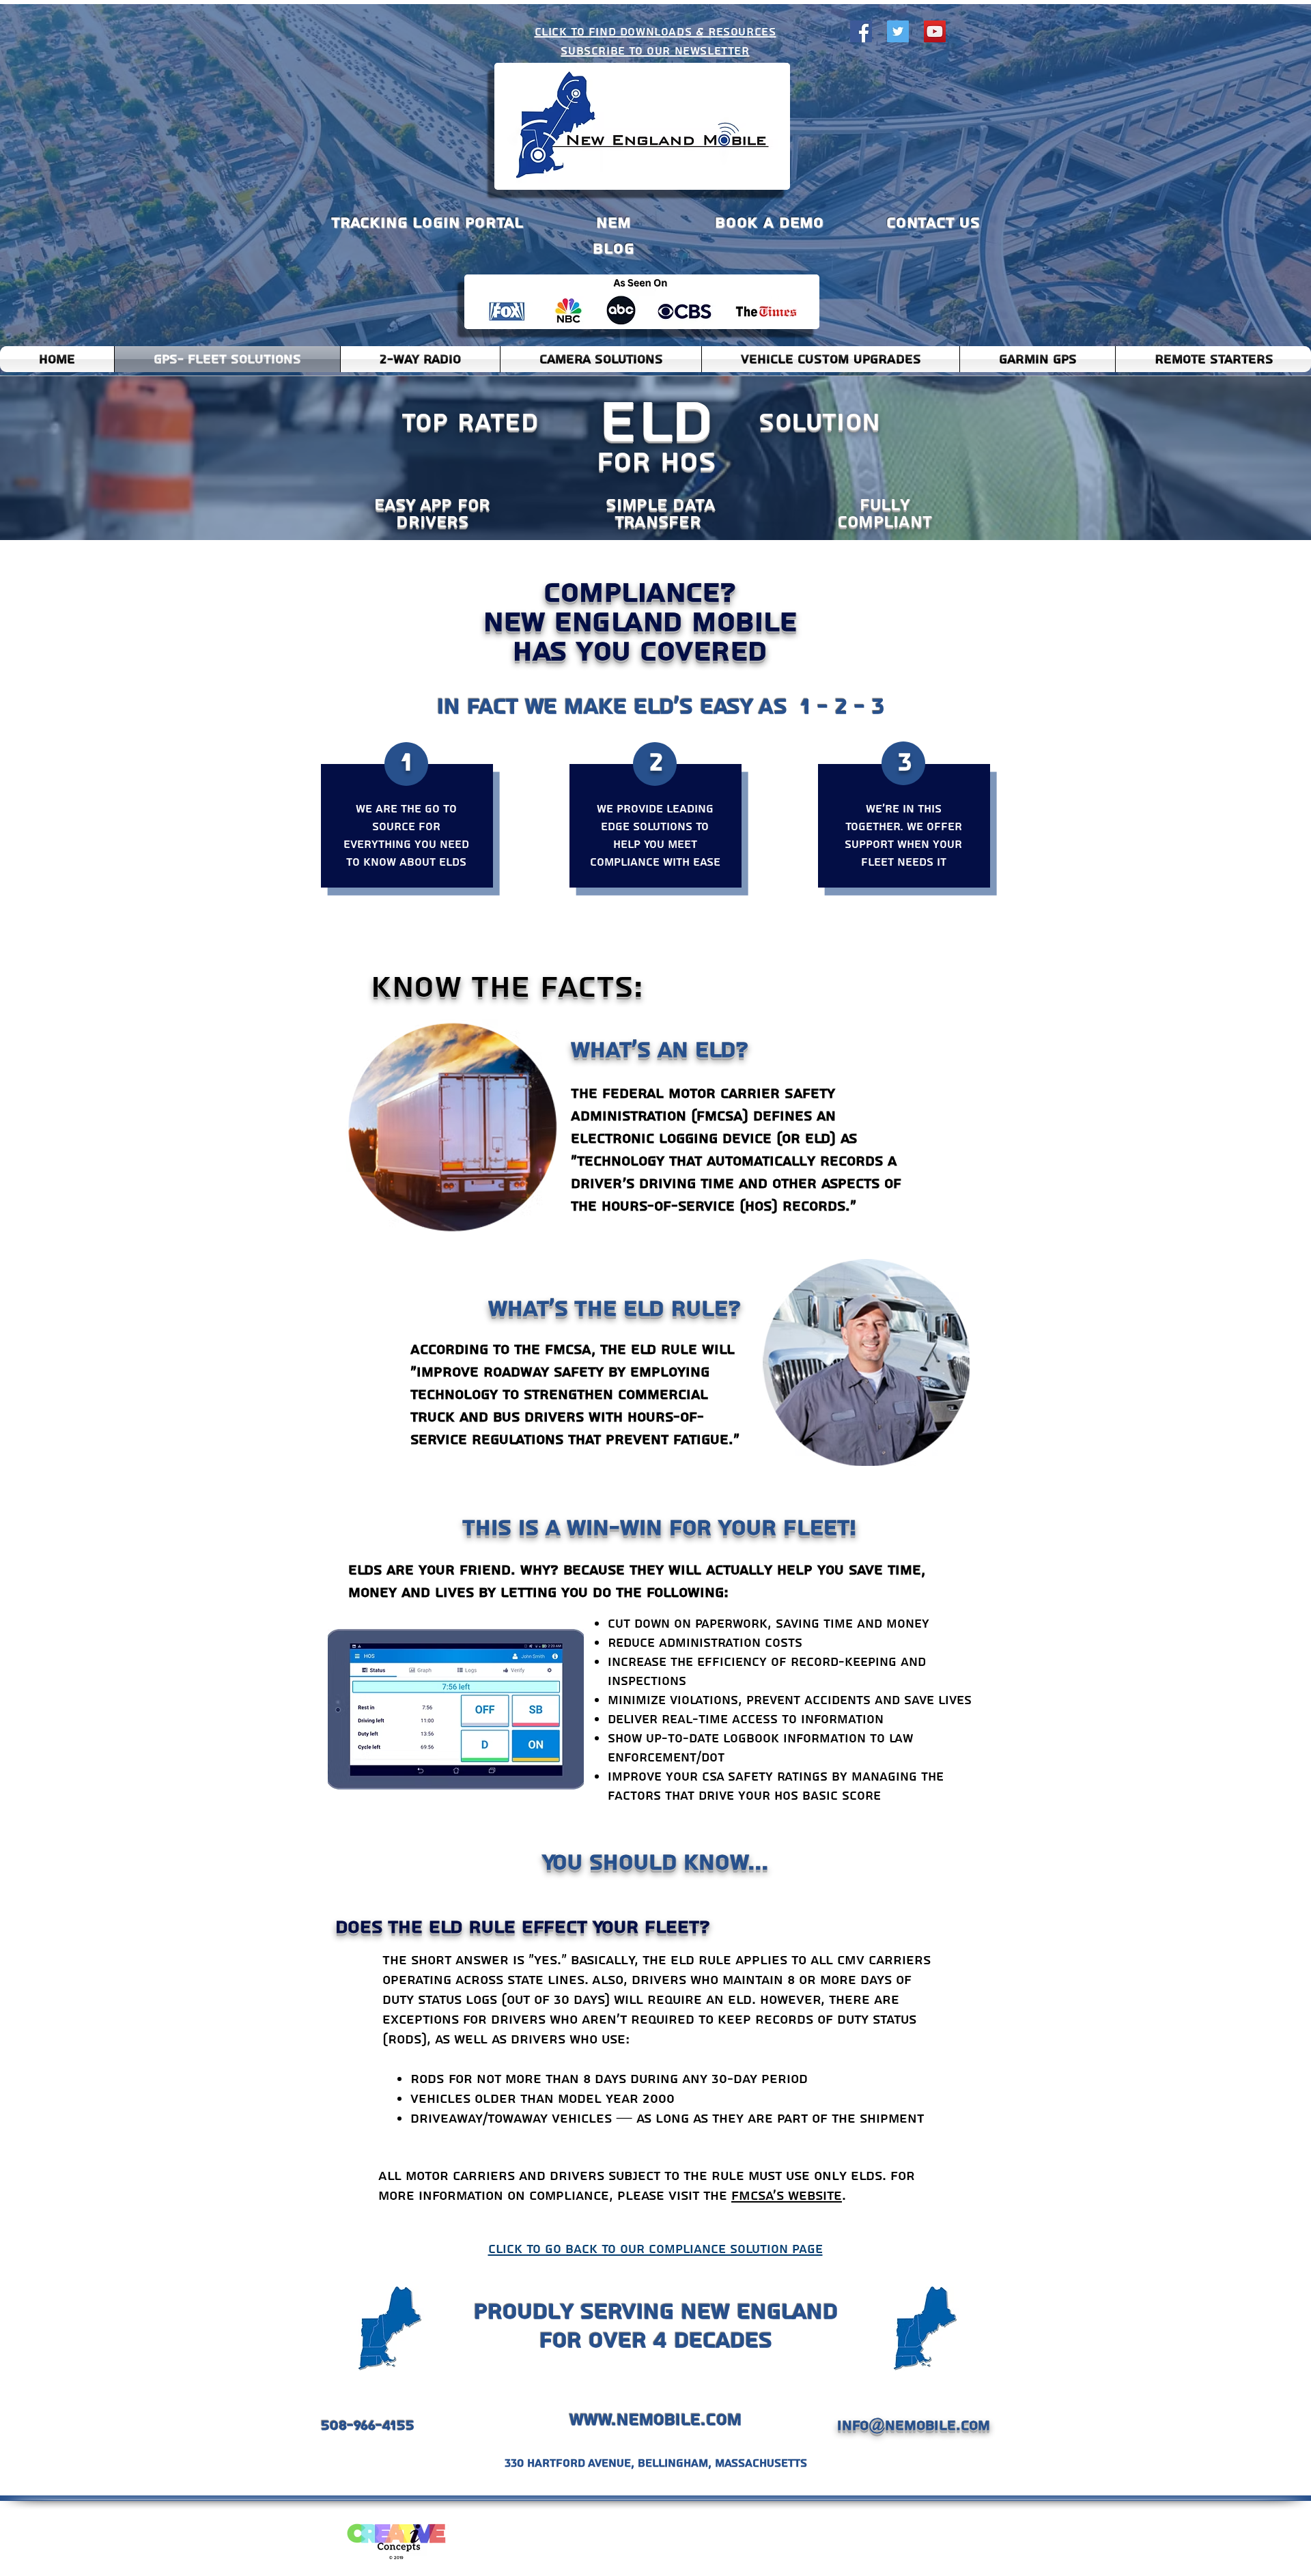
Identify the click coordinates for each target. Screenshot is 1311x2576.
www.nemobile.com (655, 2420)
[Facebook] (861, 31)
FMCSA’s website (787, 2196)
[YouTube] (935, 31)
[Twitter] (898, 31)
